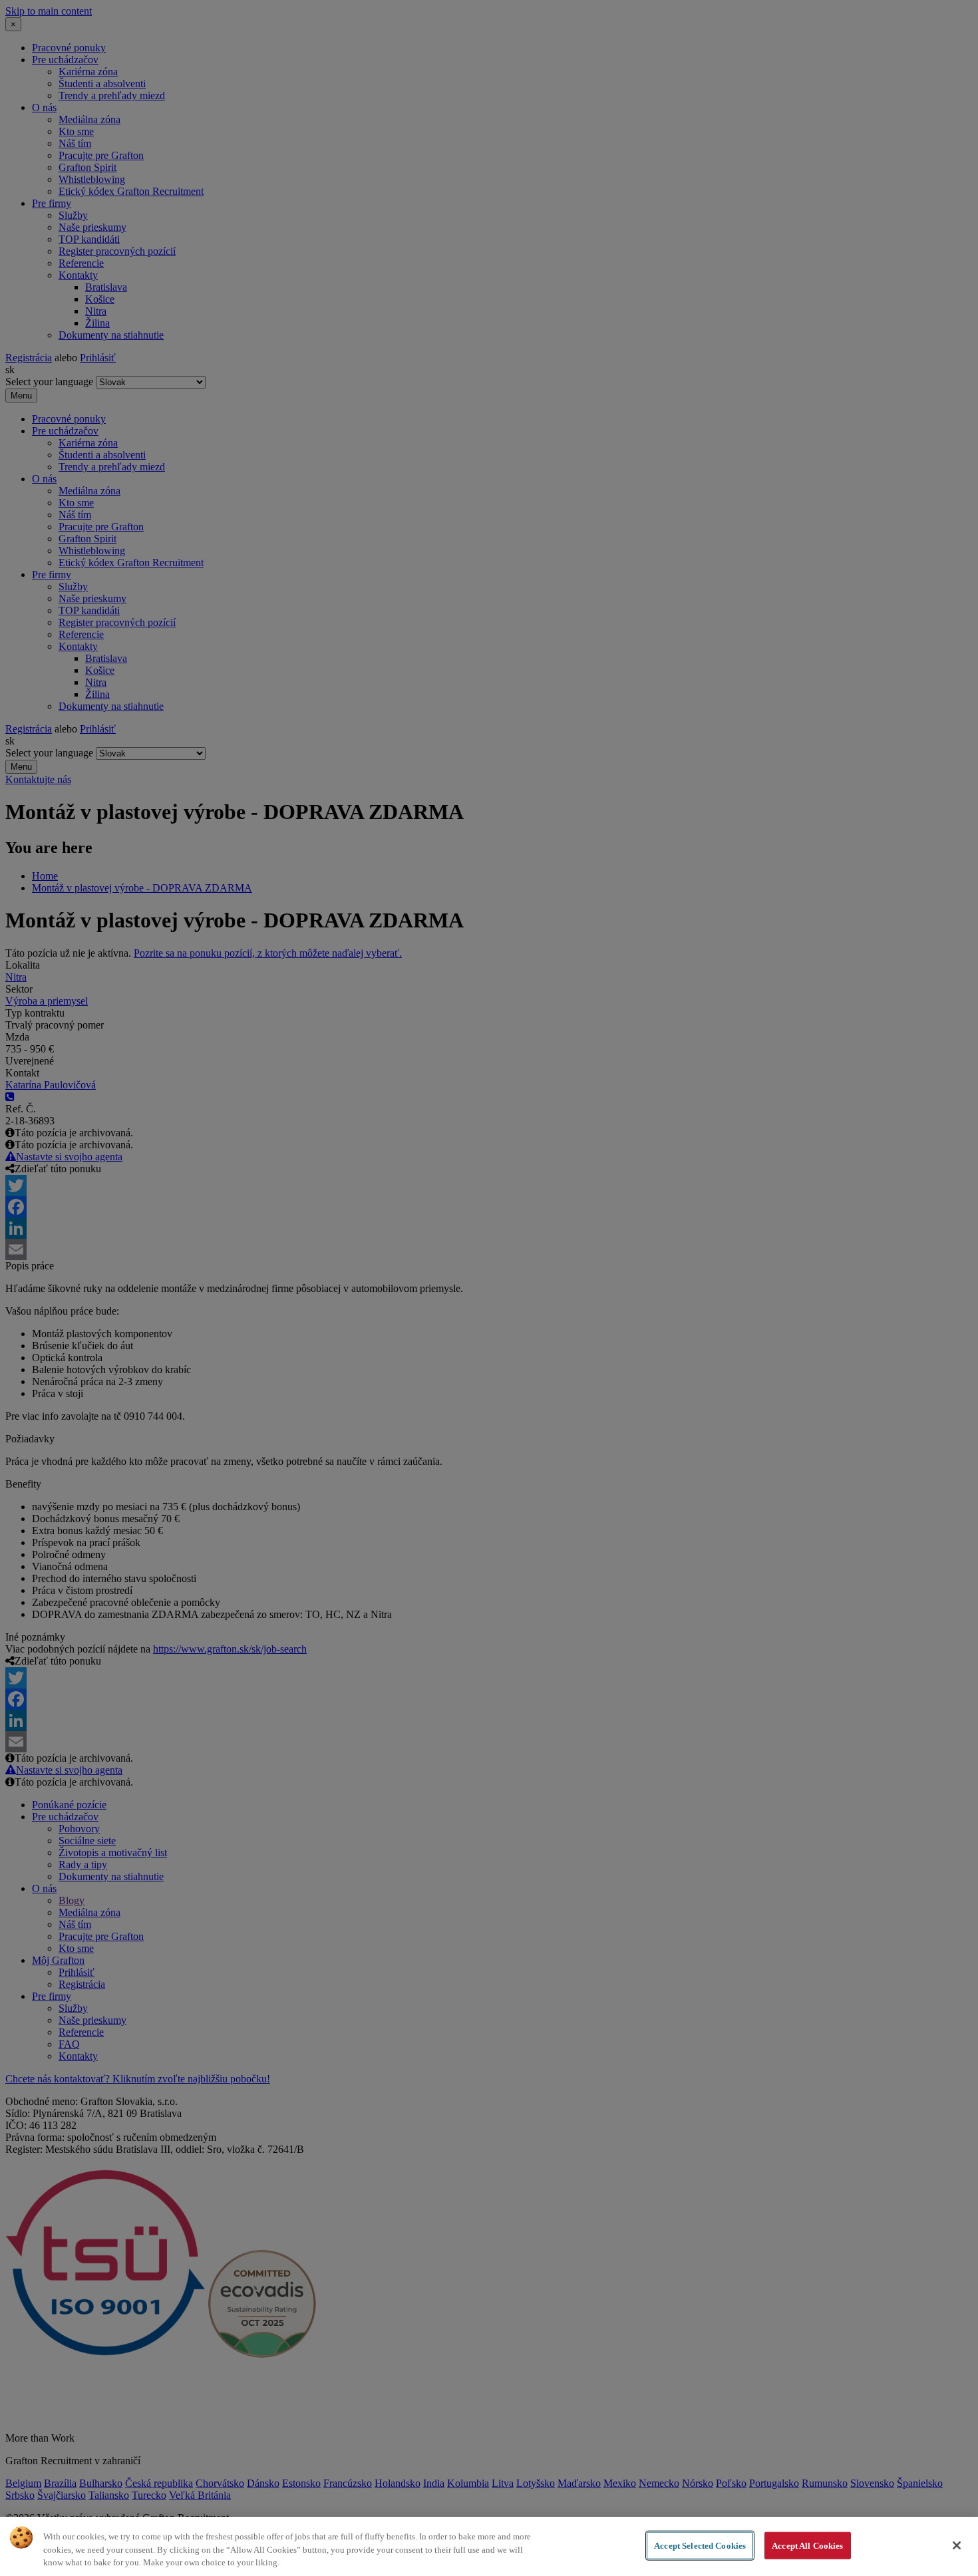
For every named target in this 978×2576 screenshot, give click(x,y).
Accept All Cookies (807, 2545)
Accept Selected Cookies (700, 2545)
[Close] (957, 2545)
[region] (489, 2546)
